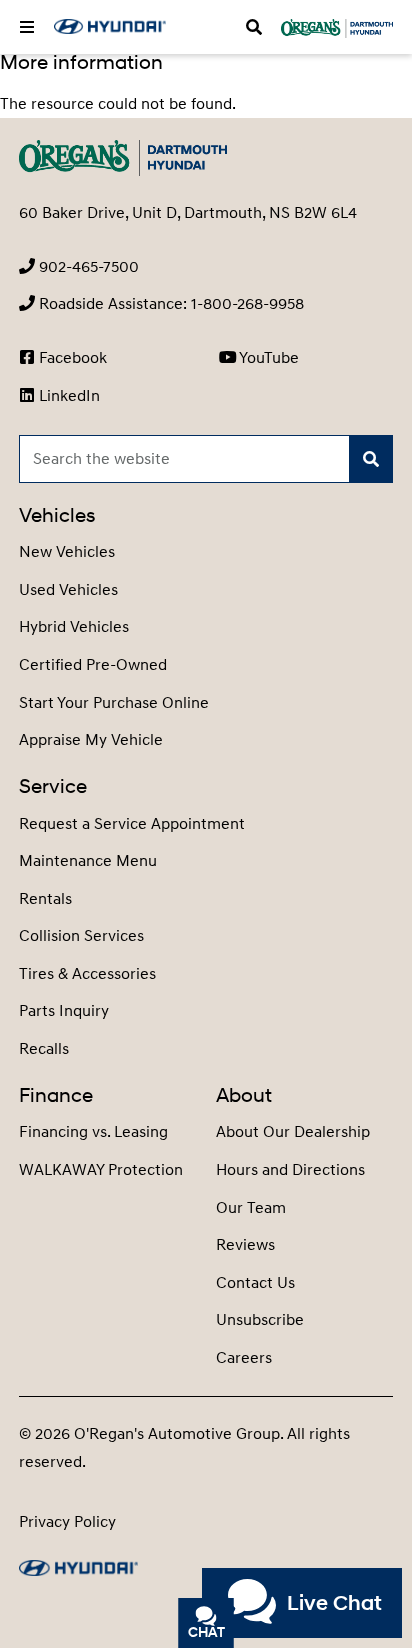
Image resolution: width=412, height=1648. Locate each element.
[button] (27, 27)
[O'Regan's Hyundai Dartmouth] (110, 26)
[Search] (371, 459)
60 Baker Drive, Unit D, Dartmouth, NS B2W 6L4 (188, 213)
